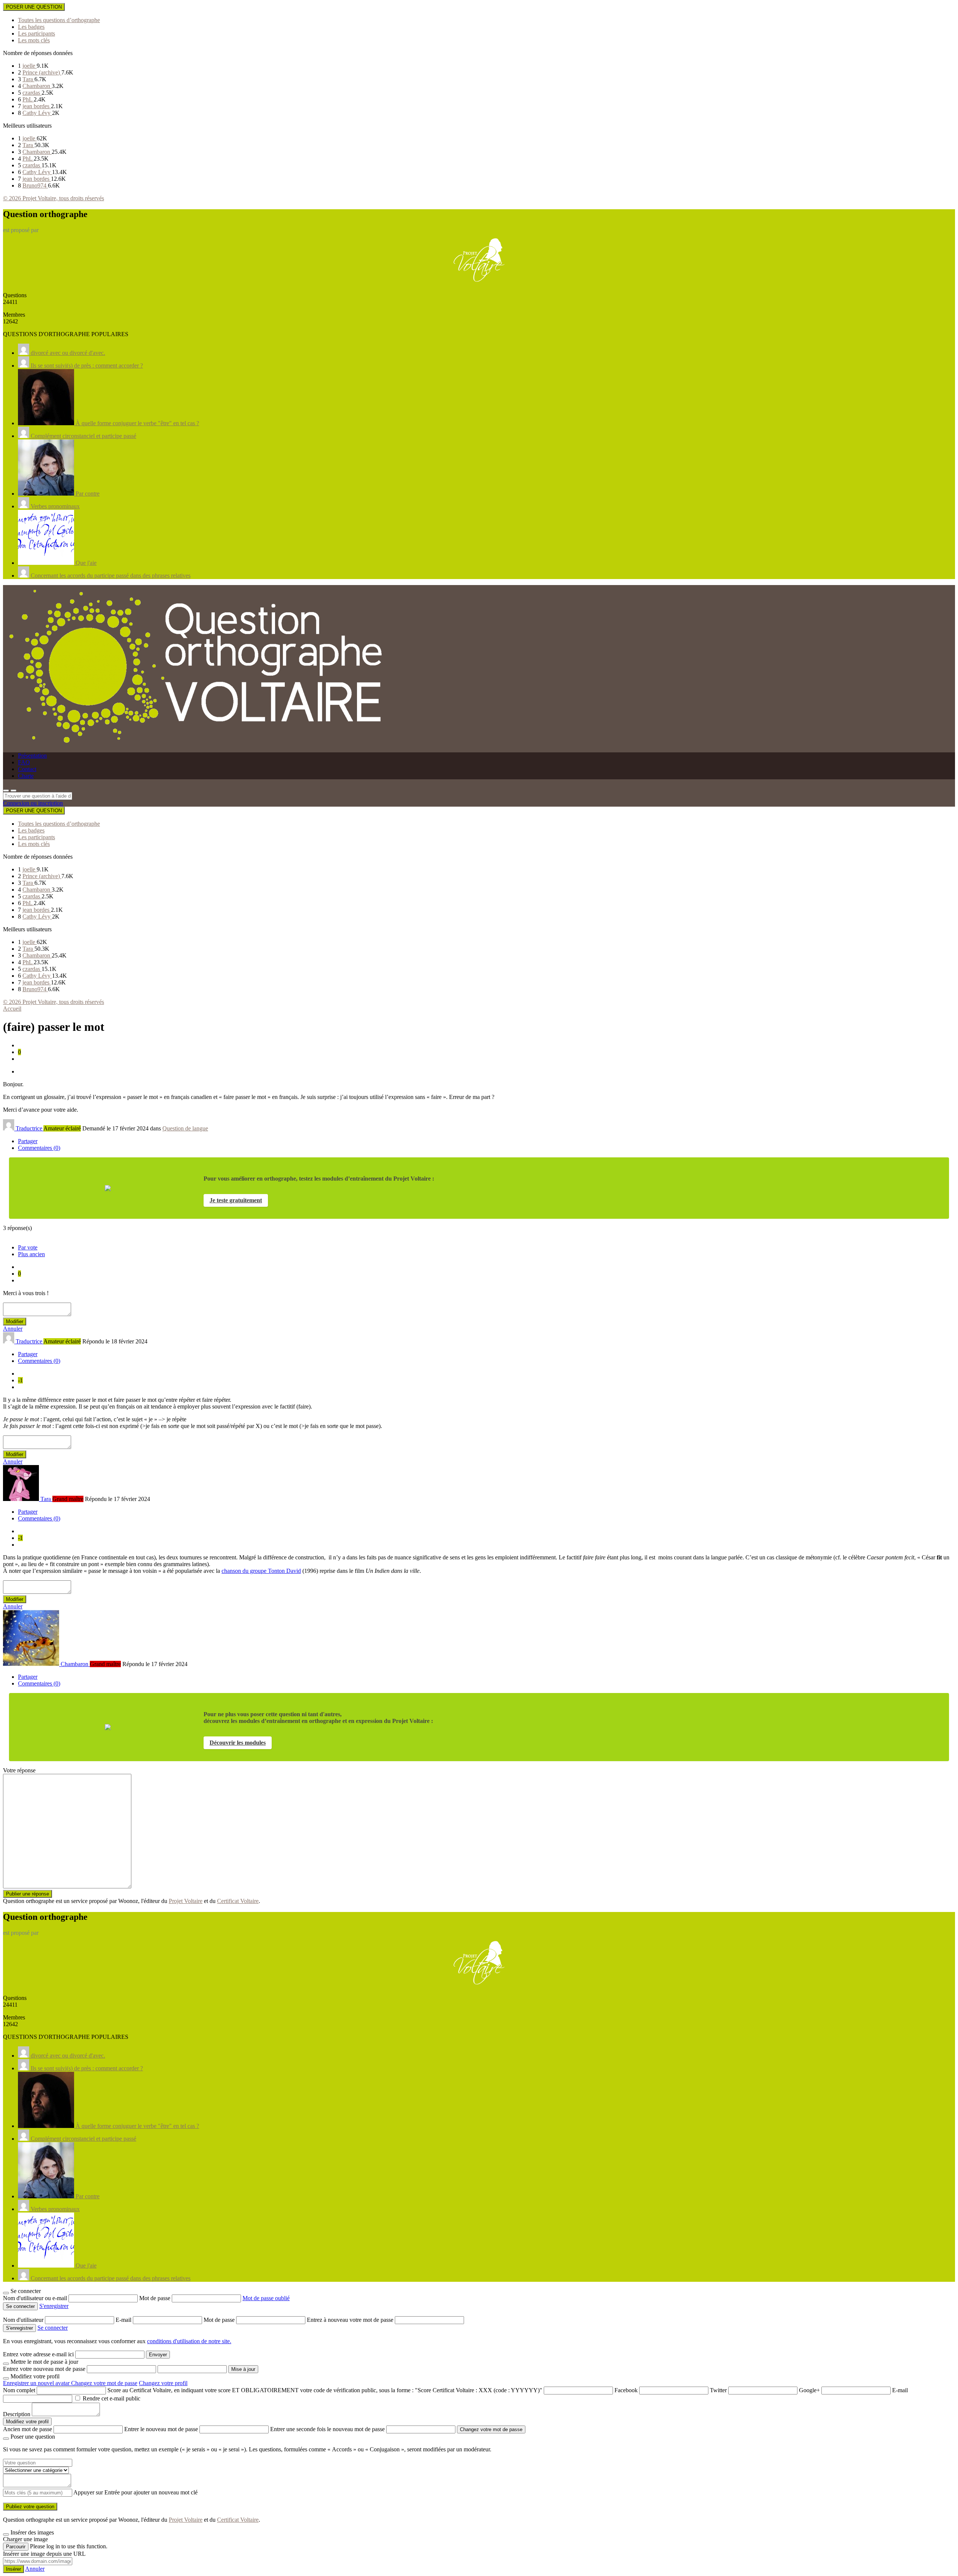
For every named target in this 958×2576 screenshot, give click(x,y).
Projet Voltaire (186, 1901)
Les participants (36, 34)
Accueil (12, 1009)
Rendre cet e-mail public (112, 2398)
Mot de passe (155, 2298)
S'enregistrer (54, 2306)
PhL (28, 99)
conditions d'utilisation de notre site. (189, 2341)
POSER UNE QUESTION (34, 7)
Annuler (13, 1329)
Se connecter (53, 2328)
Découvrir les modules (238, 1743)
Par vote (28, 1247)
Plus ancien (31, 1254)
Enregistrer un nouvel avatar (37, 2383)
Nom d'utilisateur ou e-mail (36, 2298)
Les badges (31, 27)
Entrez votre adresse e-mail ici (38, 2354)
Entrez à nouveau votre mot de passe (351, 2320)
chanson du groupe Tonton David (261, 1571)
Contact (27, 769)
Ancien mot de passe (28, 2429)
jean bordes (37, 106)
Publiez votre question (30, 2507)
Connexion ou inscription (33, 803)
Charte (26, 776)
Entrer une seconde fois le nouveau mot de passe (327, 2429)
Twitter (718, 2390)
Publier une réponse (28, 1894)
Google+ (809, 2390)
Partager (28, 1141)
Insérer (13, 2569)
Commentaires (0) (39, 1148)
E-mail (124, 2320)
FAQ (24, 762)
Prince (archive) (42, 72)
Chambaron (37, 86)
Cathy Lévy (37, 113)
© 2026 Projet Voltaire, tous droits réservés (54, 198)
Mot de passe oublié (266, 2298)
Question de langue (185, 1128)
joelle (30, 66)
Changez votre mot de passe (104, 2383)
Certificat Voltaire (238, 1901)
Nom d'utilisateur (24, 2320)
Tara (28, 79)
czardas (32, 93)
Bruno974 (35, 185)
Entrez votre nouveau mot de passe (44, 2369)
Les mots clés (34, 40)
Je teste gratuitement (236, 1200)
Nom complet (19, 2390)
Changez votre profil (163, 2383)
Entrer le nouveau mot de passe (161, 2429)
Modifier (15, 1322)
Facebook (626, 2390)
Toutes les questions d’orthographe (59, 20)
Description (17, 2414)
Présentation (32, 756)
